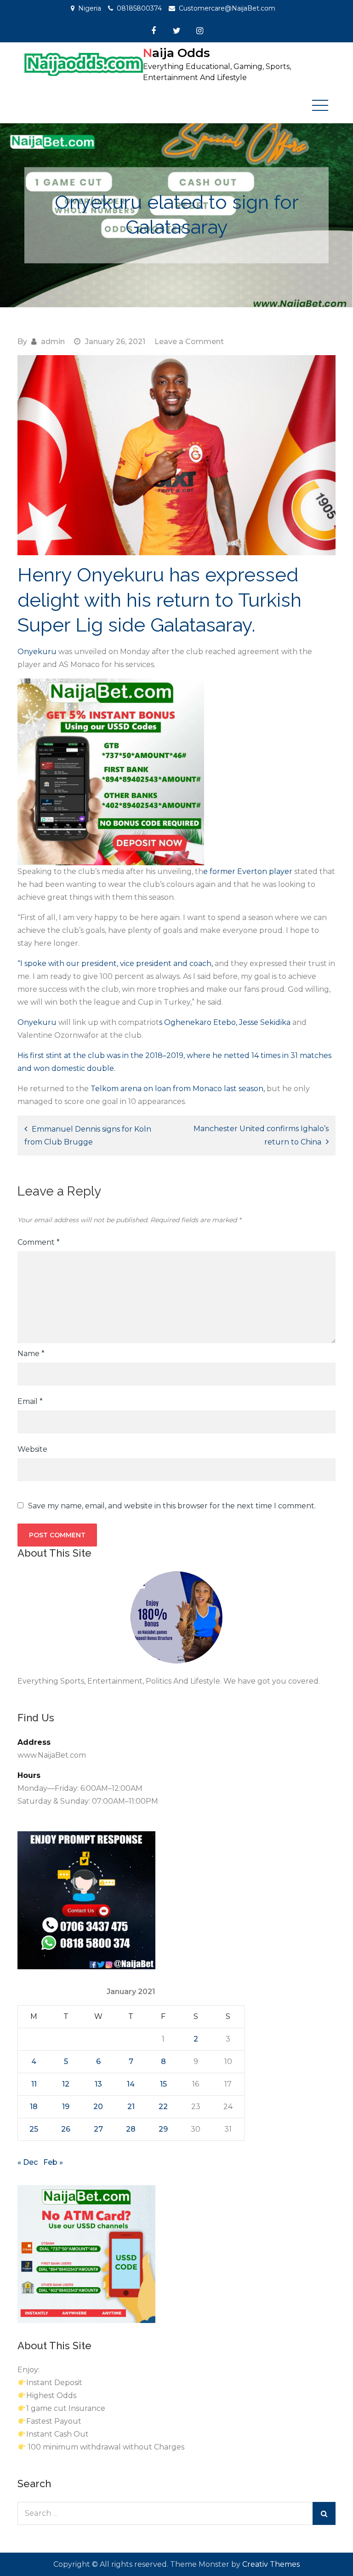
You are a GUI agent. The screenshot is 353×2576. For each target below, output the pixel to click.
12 (66, 2084)
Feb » (53, 2162)
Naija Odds (176, 53)
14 (131, 2084)
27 (98, 2129)
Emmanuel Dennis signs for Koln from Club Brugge (88, 1136)
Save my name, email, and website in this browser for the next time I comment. (172, 1506)
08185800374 (139, 8)
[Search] (324, 2513)
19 (66, 2107)
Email (30, 1401)
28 (131, 2129)
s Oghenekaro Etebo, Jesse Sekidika (226, 1022)
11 (34, 2084)
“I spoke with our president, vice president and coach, (116, 963)
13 (98, 2084)
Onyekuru (38, 652)
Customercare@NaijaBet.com (227, 8)
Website (32, 1449)
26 (66, 2129)
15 (163, 2084)
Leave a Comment (189, 342)
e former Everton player (249, 871)
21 (131, 2107)
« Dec (28, 2162)
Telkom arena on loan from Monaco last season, (178, 1089)
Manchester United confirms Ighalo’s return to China (261, 1135)
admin (53, 342)
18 (34, 2107)
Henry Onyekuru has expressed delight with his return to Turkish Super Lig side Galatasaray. (159, 600)
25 (34, 2129)
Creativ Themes (271, 2564)
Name (31, 1354)
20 (98, 2107)
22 (163, 2107)
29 (163, 2129)
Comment (39, 1242)
